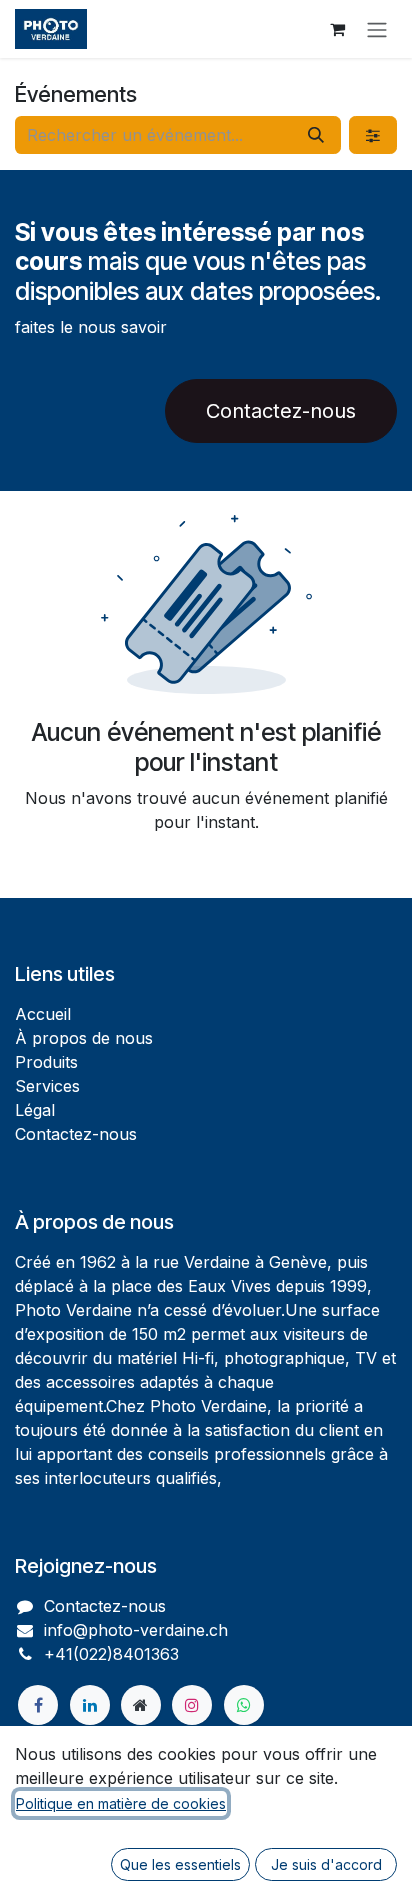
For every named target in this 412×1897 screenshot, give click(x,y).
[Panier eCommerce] (337, 29)
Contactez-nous (281, 411)
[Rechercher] (316, 135)
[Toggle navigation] (377, 29)
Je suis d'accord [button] (326, 1864)
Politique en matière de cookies (121, 1803)
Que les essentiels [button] (180, 1864)
